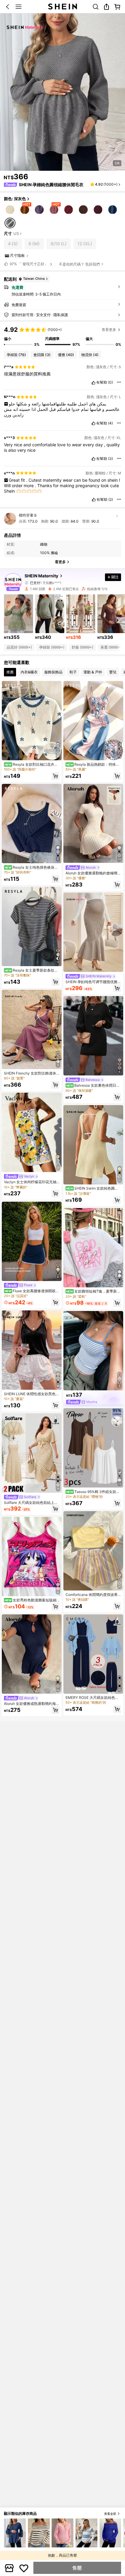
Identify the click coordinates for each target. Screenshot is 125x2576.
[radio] (10, 209)
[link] (96, 7)
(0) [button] (110, 382)
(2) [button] (111, 500)
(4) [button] (110, 423)
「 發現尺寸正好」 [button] (29, 264)
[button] (8, 7)
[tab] (10, 672)
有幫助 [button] (102, 382)
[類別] (19, 7)
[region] (62, 336)
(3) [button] (110, 459)
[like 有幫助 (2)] (94, 500)
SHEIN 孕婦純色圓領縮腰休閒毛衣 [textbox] (51, 185)
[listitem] (19, 617)
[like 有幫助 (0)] (93, 383)
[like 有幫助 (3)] (93, 459)
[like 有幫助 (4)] (93, 423)
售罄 (77, 2568)
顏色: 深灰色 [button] (15, 199)
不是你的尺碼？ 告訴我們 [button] (79, 264)
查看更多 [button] (109, 330)
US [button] (16, 234)
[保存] (24, 2568)
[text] (62, 374)
